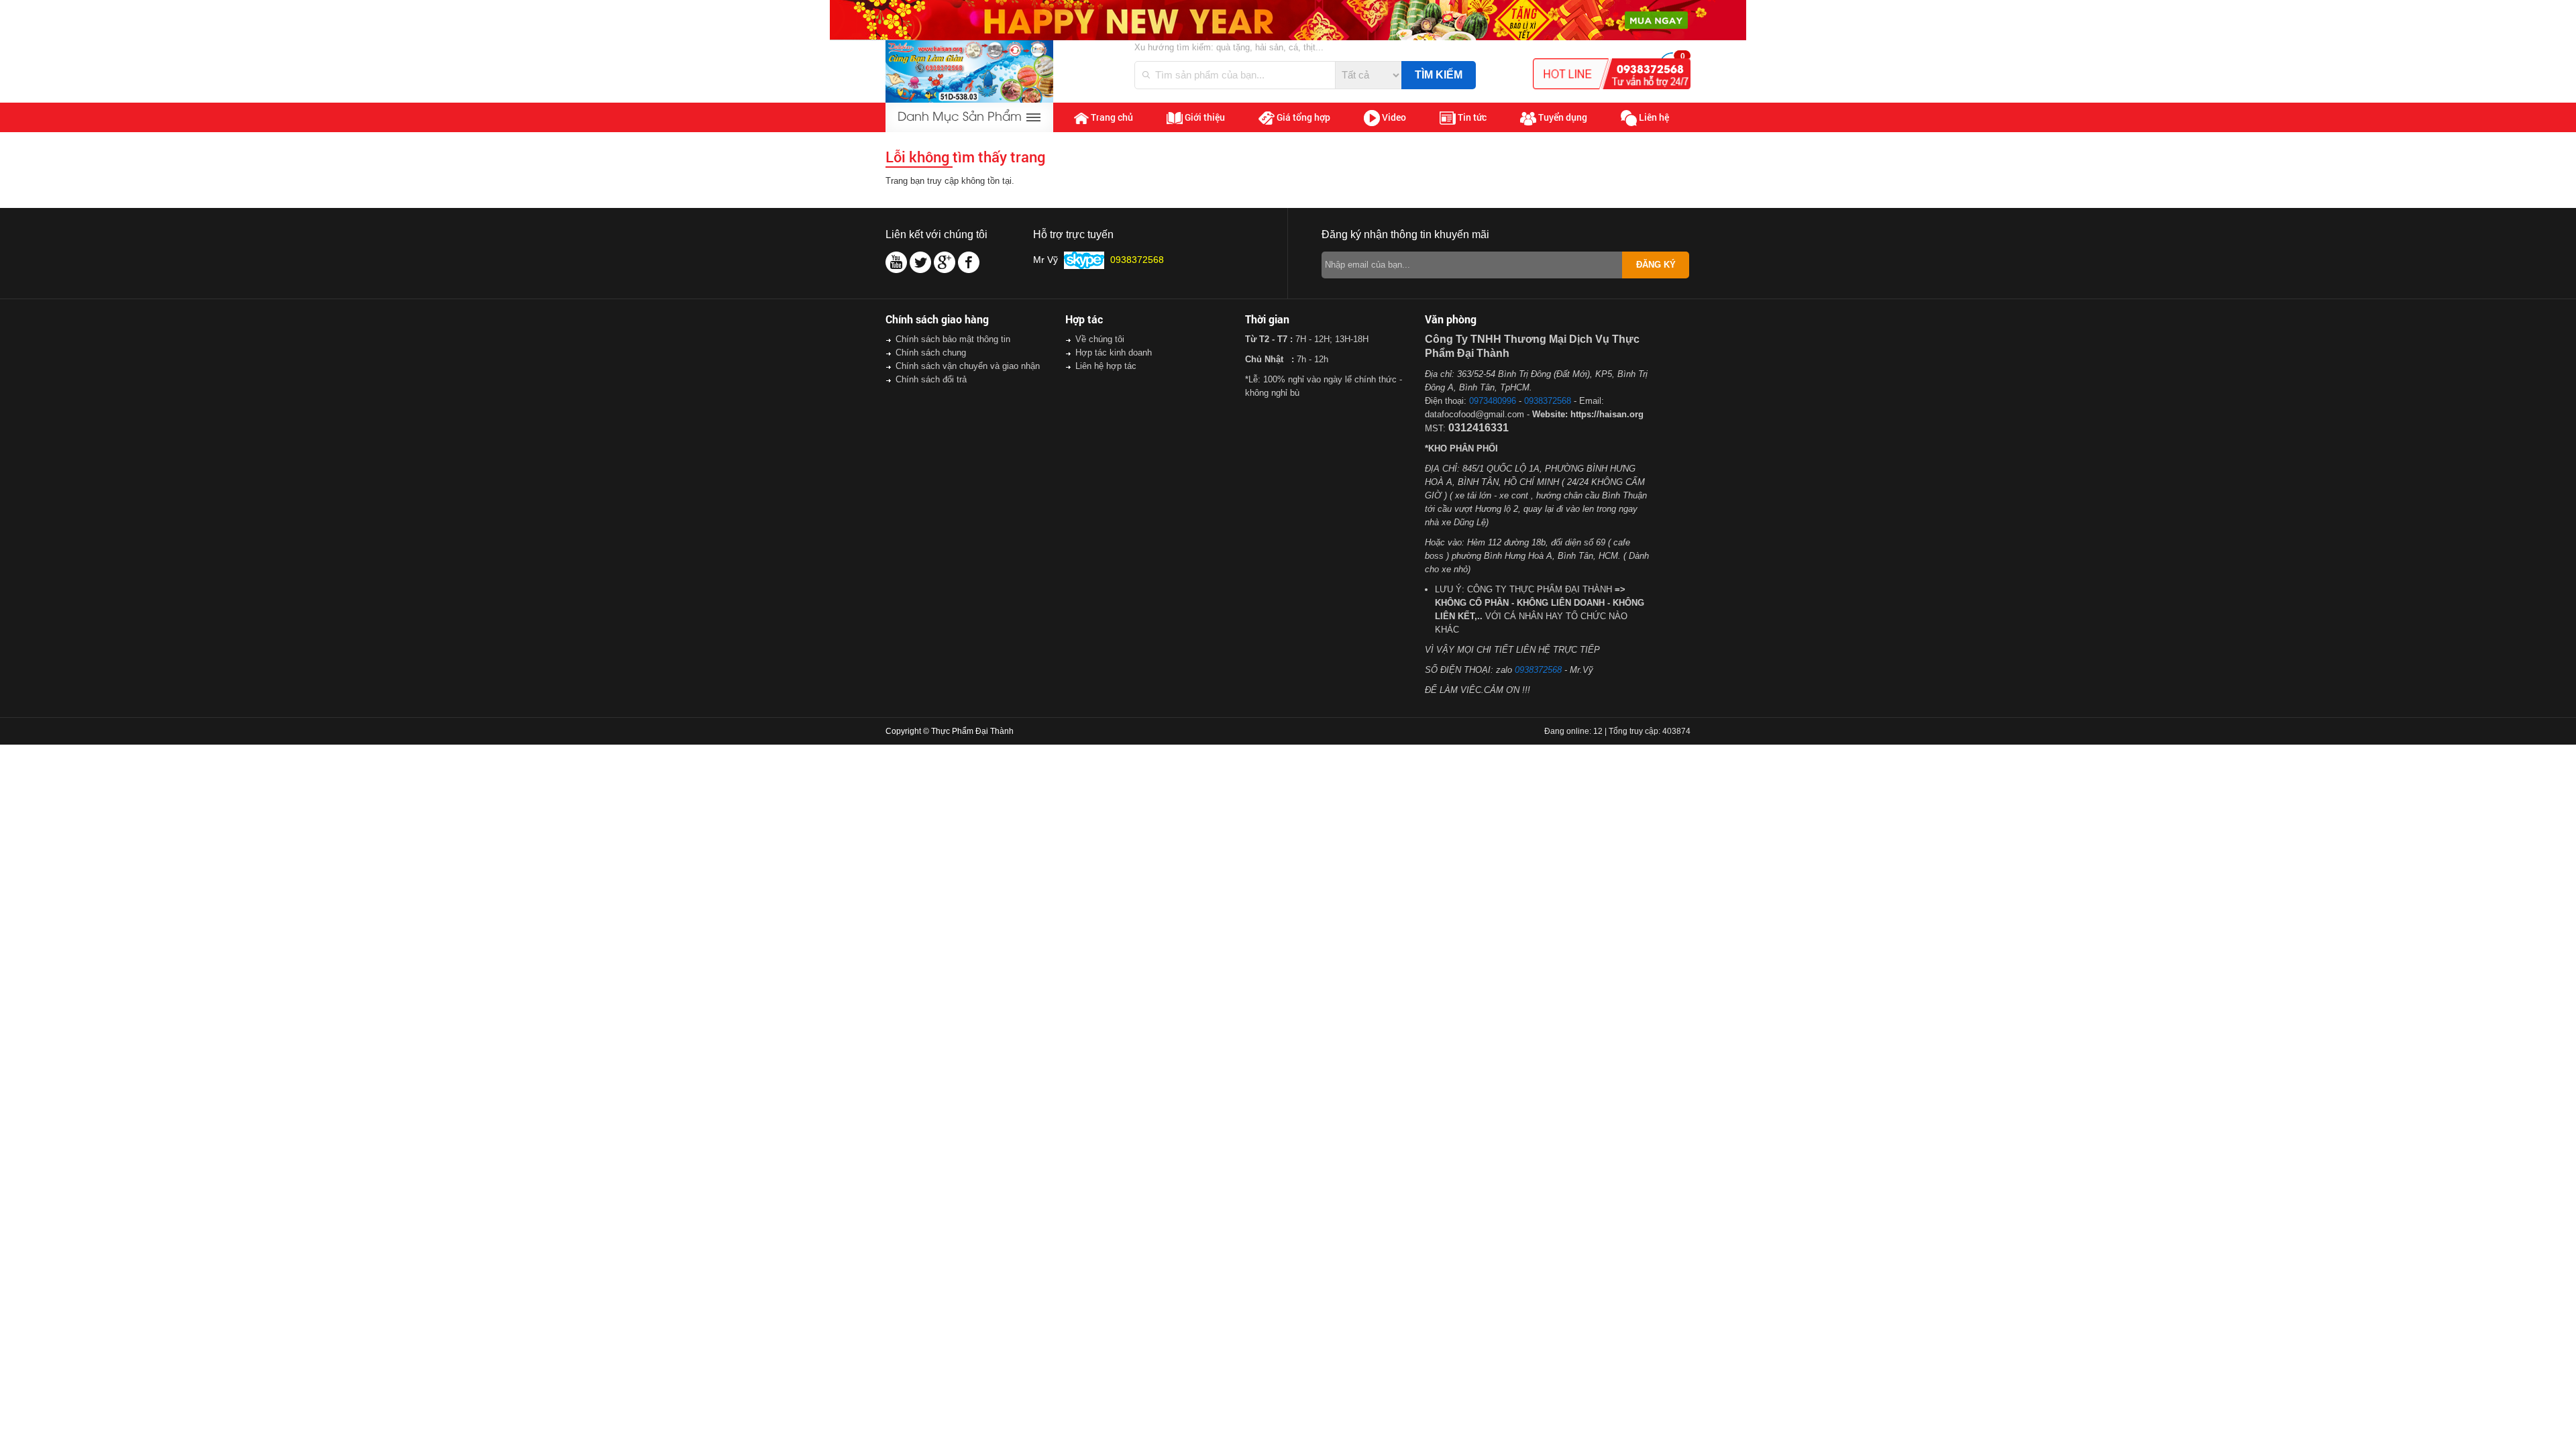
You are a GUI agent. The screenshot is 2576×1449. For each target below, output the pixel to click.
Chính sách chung (931, 353)
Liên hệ (1653, 117)
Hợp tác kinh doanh (1114, 353)
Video (1393, 117)
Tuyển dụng (1562, 117)
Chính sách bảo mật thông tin (953, 339)
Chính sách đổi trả (931, 379)
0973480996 (1493, 401)
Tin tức (1471, 117)
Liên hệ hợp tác (1106, 366)
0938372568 (1548, 401)
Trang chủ (1111, 117)
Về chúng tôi (1100, 339)
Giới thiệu (1204, 117)
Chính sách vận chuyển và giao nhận (968, 366)
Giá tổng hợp (1302, 117)
